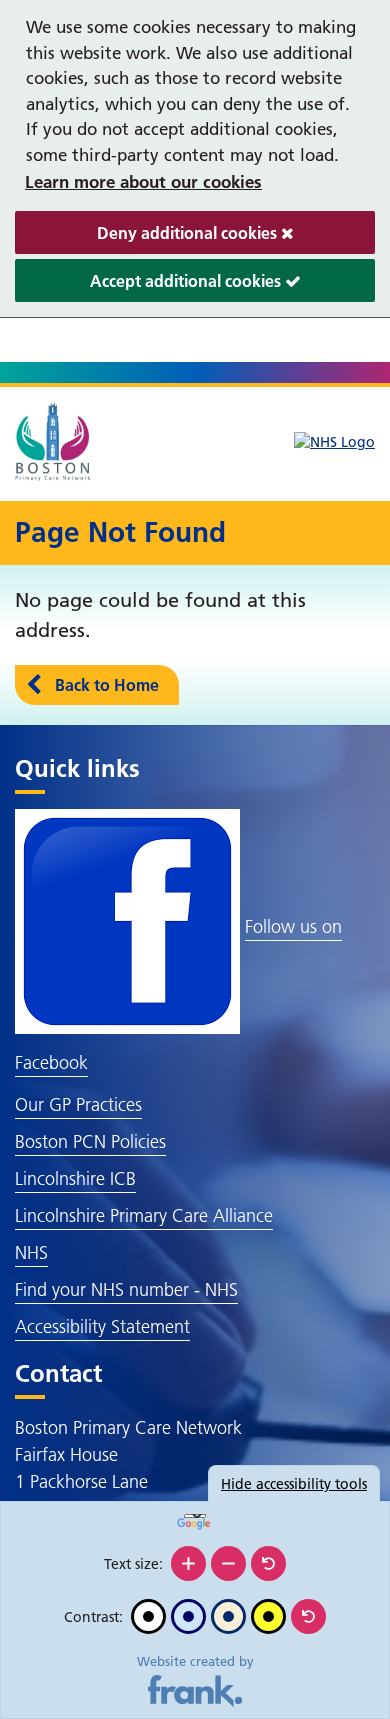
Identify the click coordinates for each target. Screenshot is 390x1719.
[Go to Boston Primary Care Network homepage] (54, 442)
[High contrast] (268, 1616)
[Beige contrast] (228, 1616)
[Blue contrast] (188, 1616)
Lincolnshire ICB (75, 1178)
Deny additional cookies (148, 238)
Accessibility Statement (102, 1326)
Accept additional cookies (150, 286)
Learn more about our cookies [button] (143, 181)
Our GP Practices (78, 1104)
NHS (31, 1252)
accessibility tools (294, 1484)
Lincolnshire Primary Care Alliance (144, 1215)
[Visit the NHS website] (334, 442)
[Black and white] (148, 1616)
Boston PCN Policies (90, 1141)
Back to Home (107, 685)
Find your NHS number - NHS (126, 1289)
